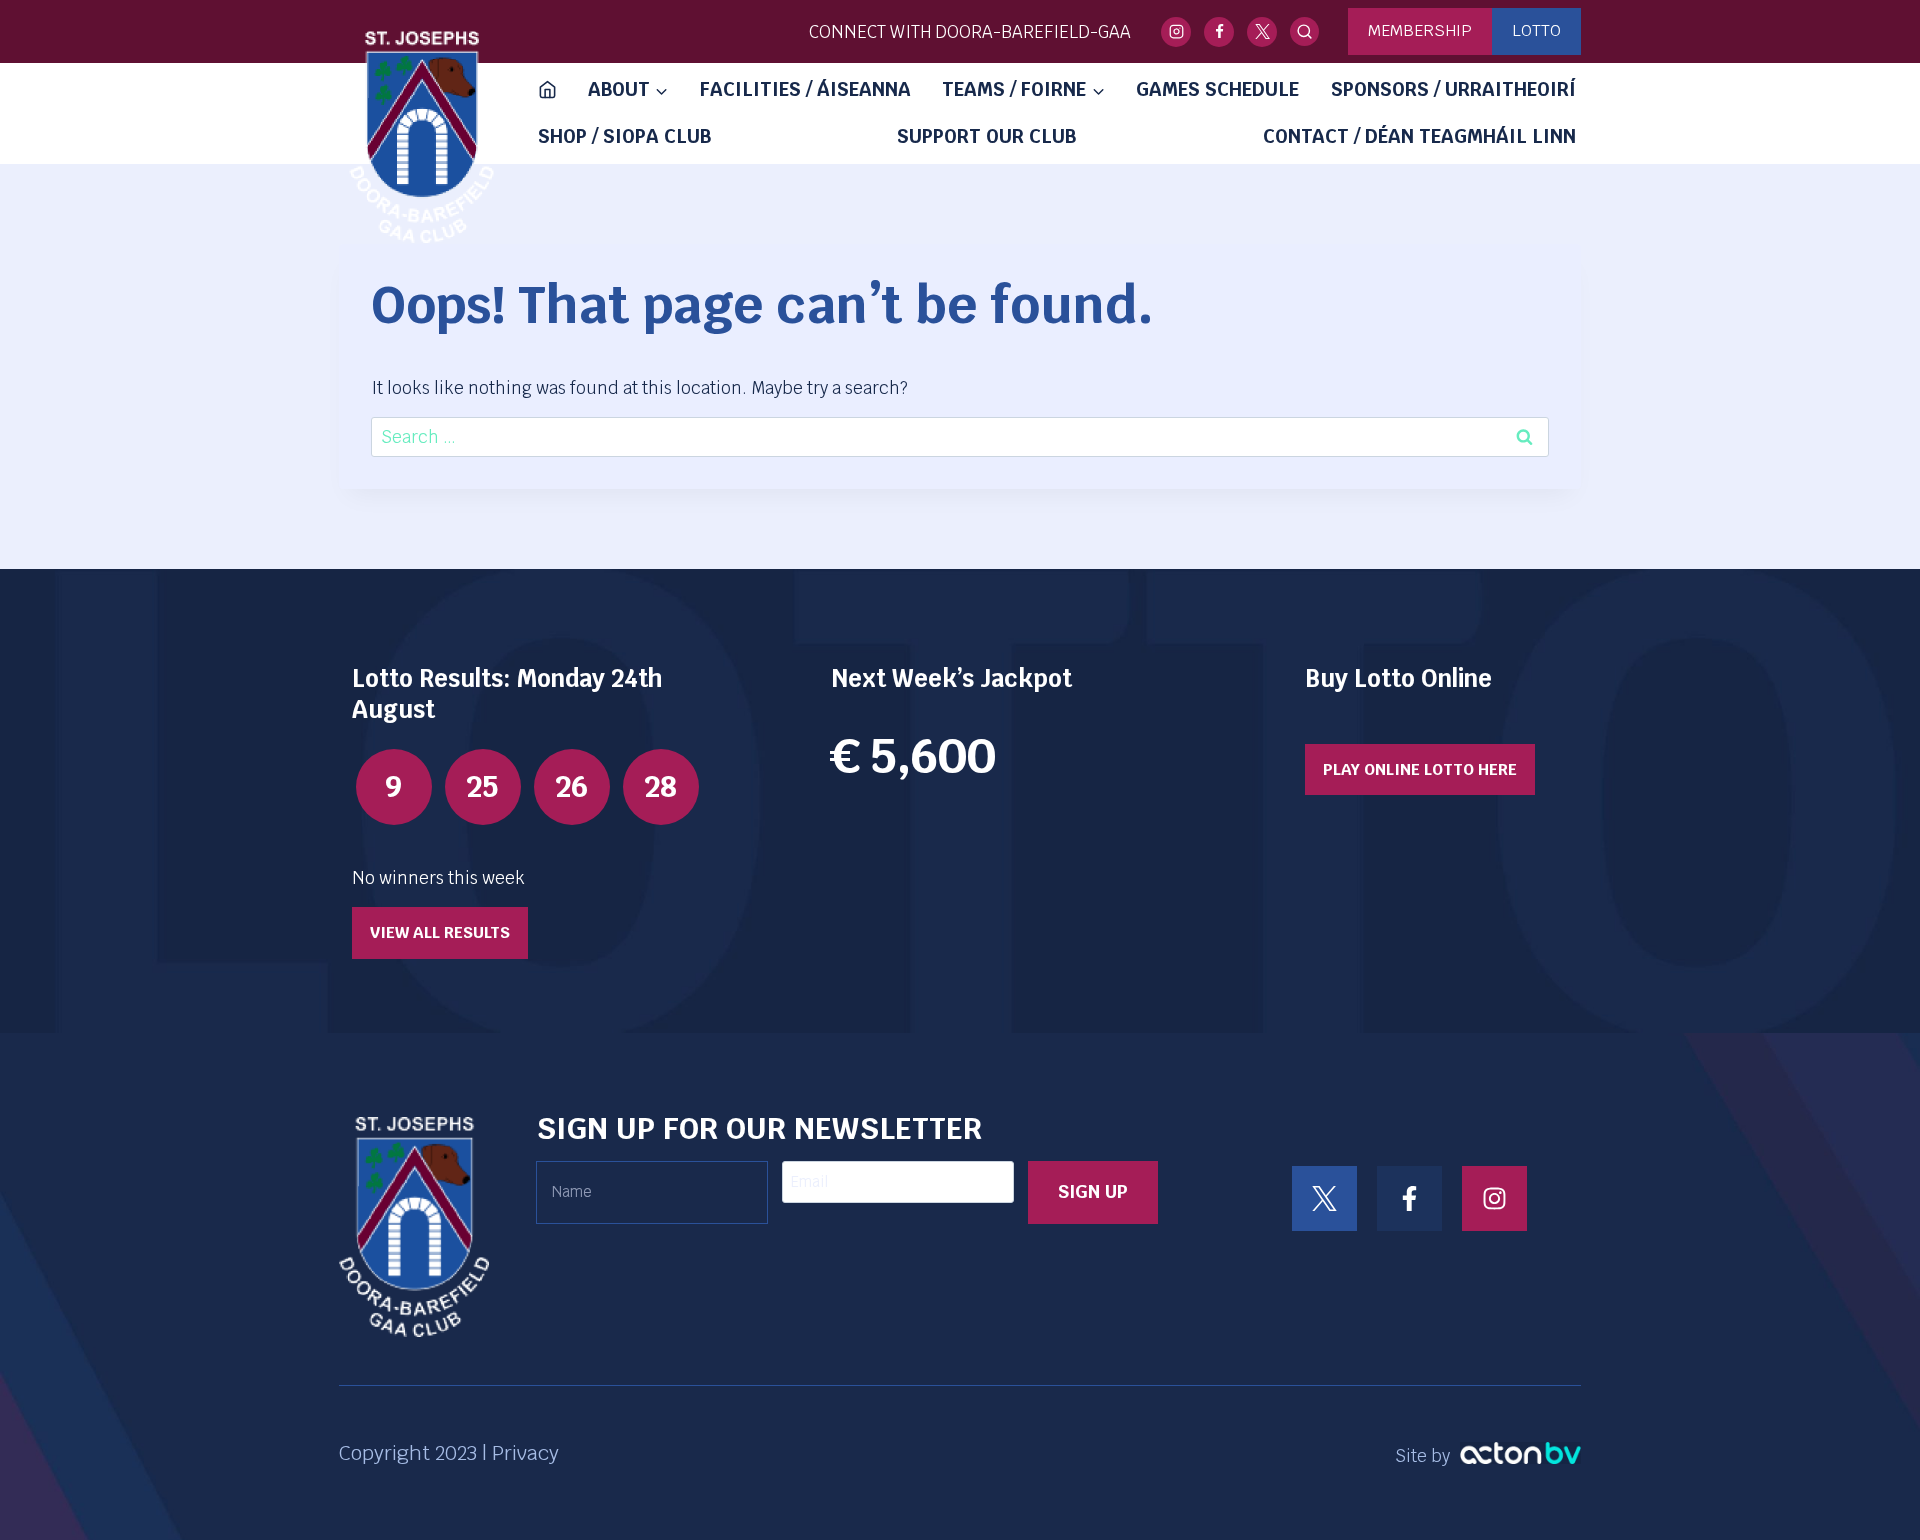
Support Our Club (986, 136)
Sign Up (1093, 1191)
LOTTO (1536, 30)
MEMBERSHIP (1420, 30)
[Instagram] (1176, 32)
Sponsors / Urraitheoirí (1453, 89)
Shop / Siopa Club (624, 136)
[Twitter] (1262, 32)
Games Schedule (1217, 89)
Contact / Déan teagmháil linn (1419, 136)
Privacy (525, 1453)
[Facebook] (1219, 32)
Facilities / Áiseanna (805, 89)
